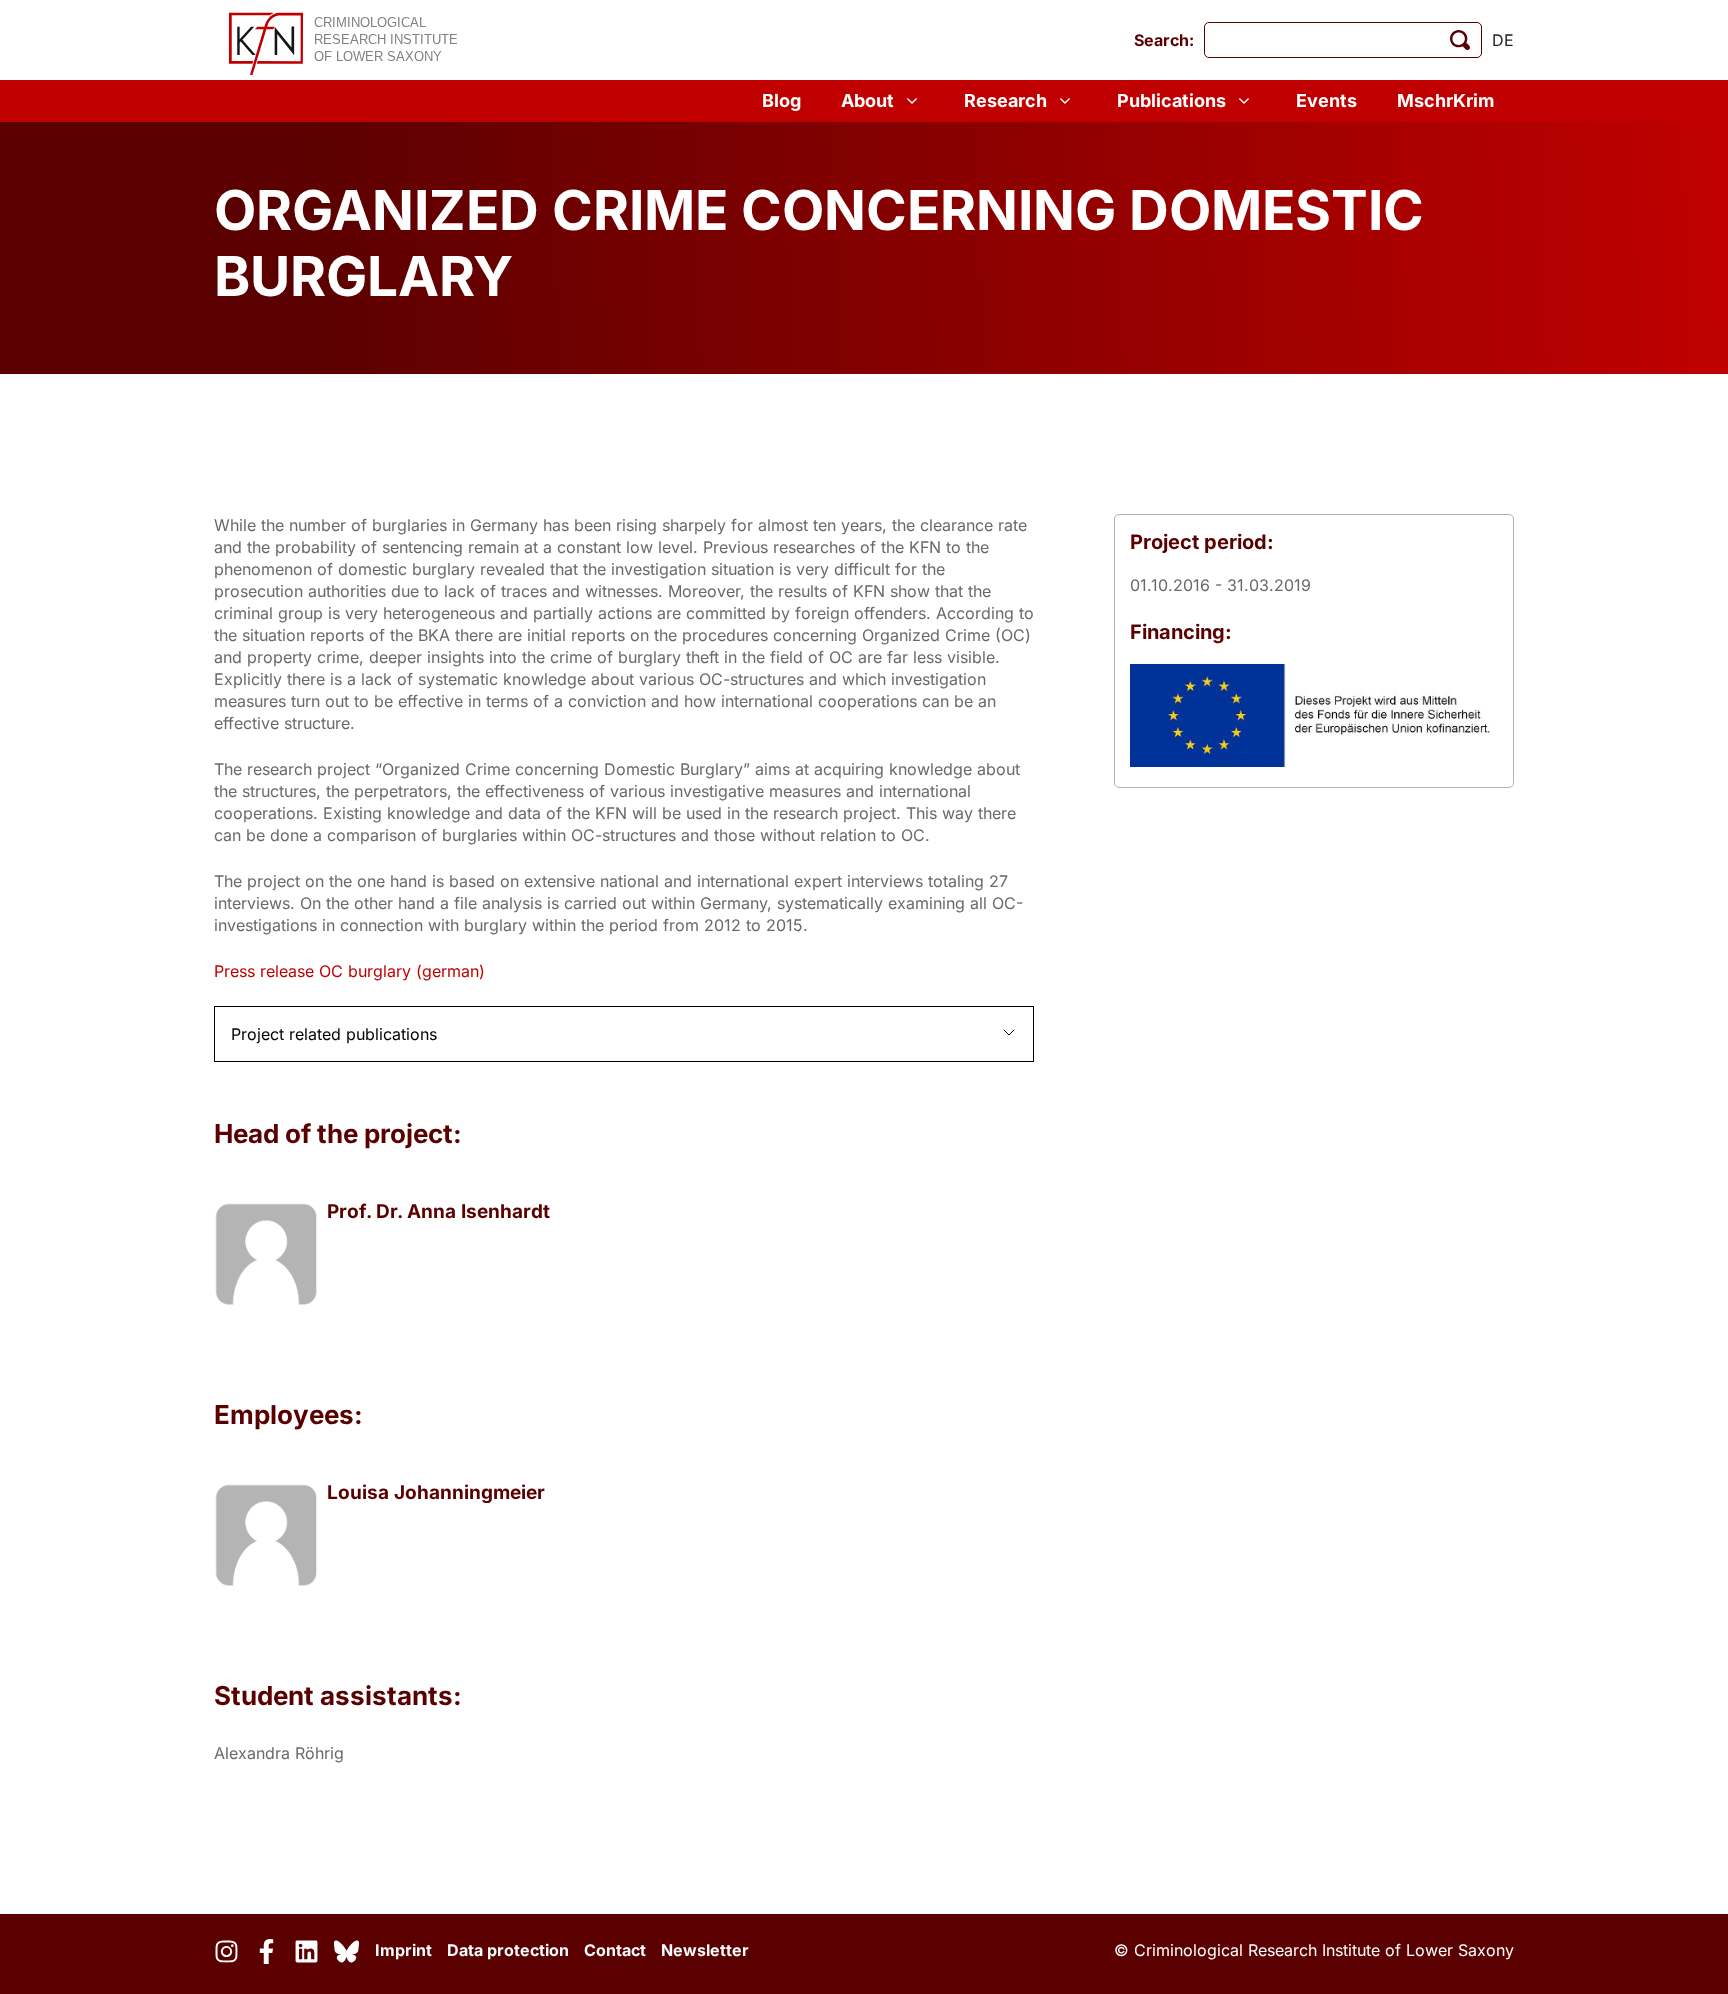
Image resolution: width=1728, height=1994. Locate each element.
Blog (781, 100)
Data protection (508, 1950)
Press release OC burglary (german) (349, 971)
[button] (624, 1034)
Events (1326, 100)
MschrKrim (1445, 100)
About (867, 100)
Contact (615, 1950)
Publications (1171, 100)
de (1503, 40)
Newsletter (705, 1950)
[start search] (1460, 40)
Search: (1164, 40)
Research (1005, 100)
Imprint (403, 1950)
